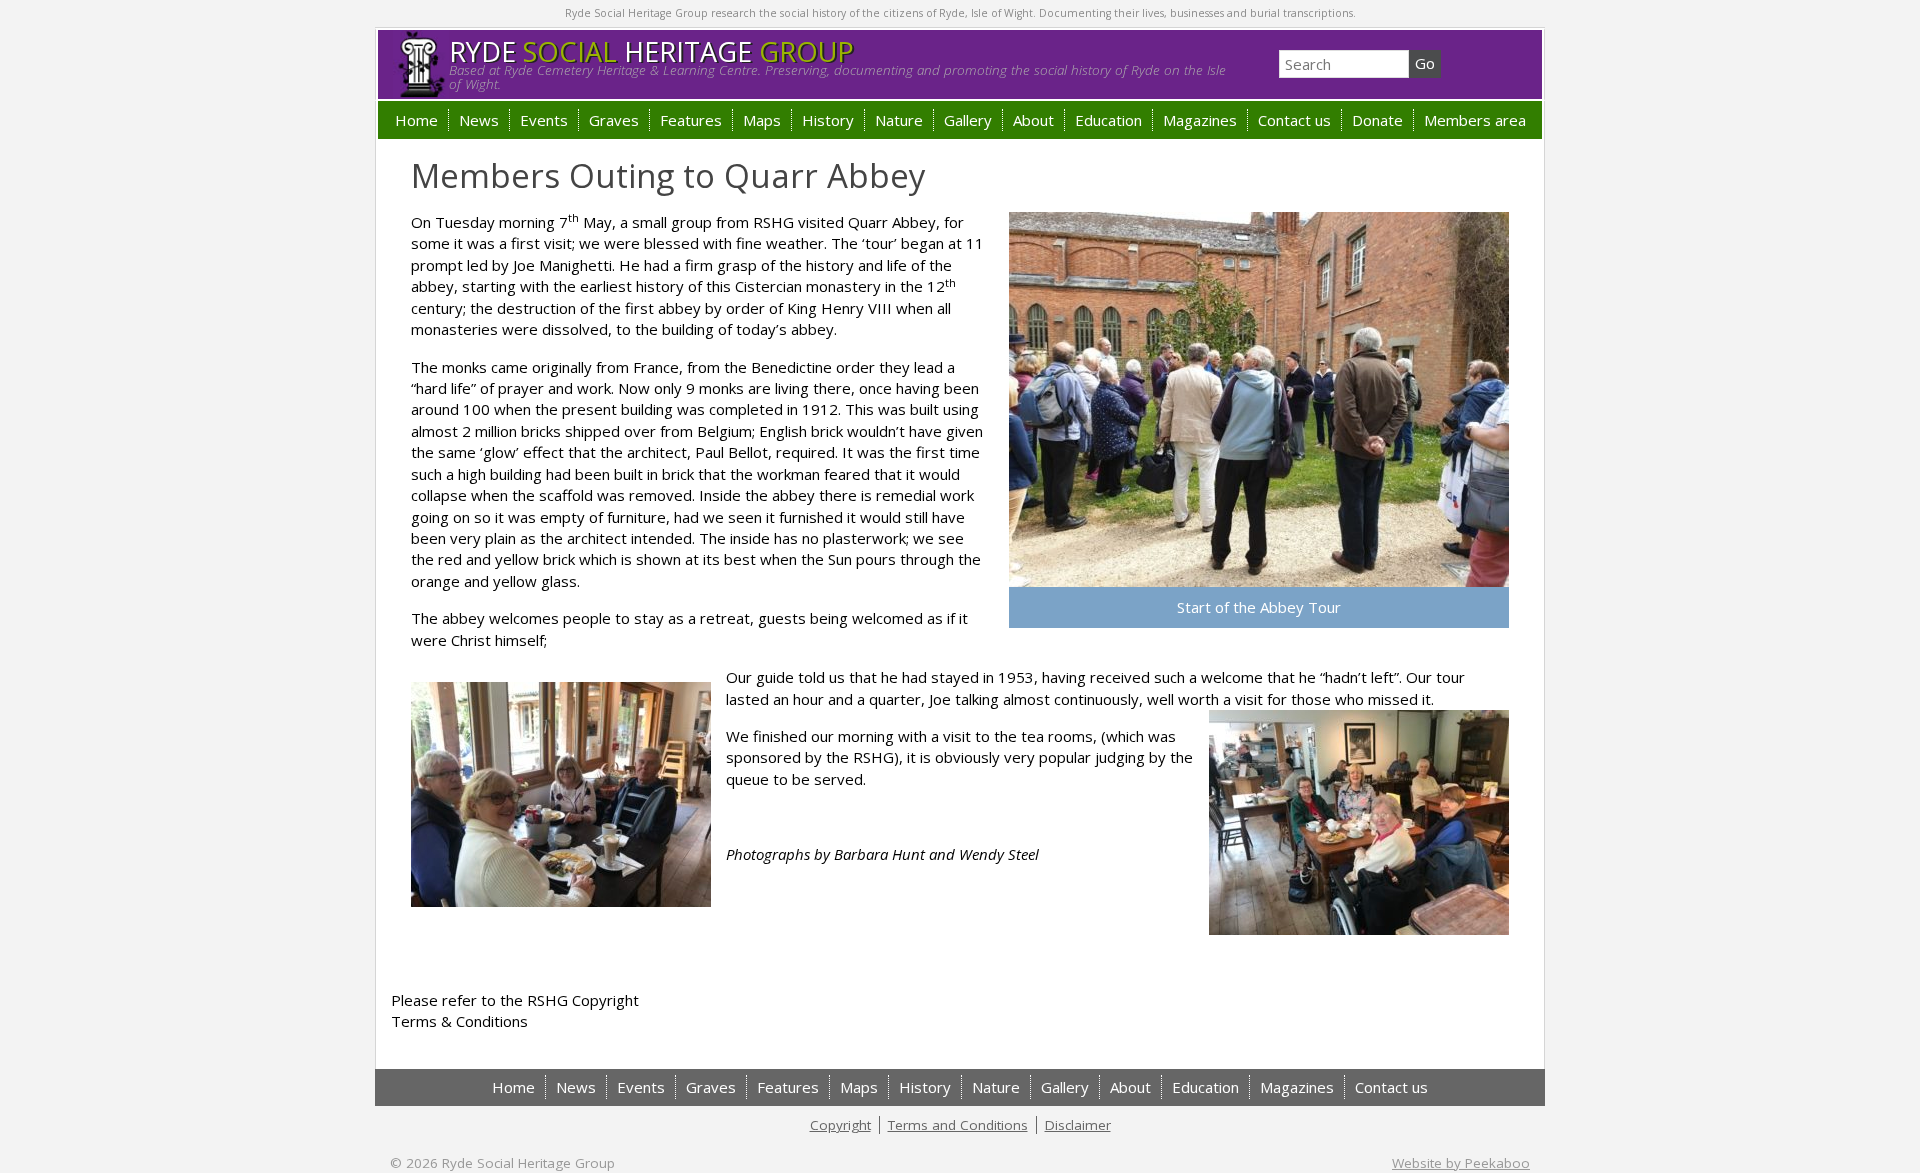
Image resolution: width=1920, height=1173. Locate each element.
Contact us (1294, 120)
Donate (1377, 120)
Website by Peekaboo (1461, 1163)
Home (416, 120)
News (479, 120)
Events (544, 120)
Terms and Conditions (958, 1125)
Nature (899, 120)
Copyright (840, 1125)
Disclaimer (1078, 1125)
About (1033, 120)
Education (1108, 120)
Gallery (968, 120)
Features (691, 120)
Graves (614, 120)
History (828, 120)
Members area (1475, 120)
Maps (762, 120)
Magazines (1200, 120)
